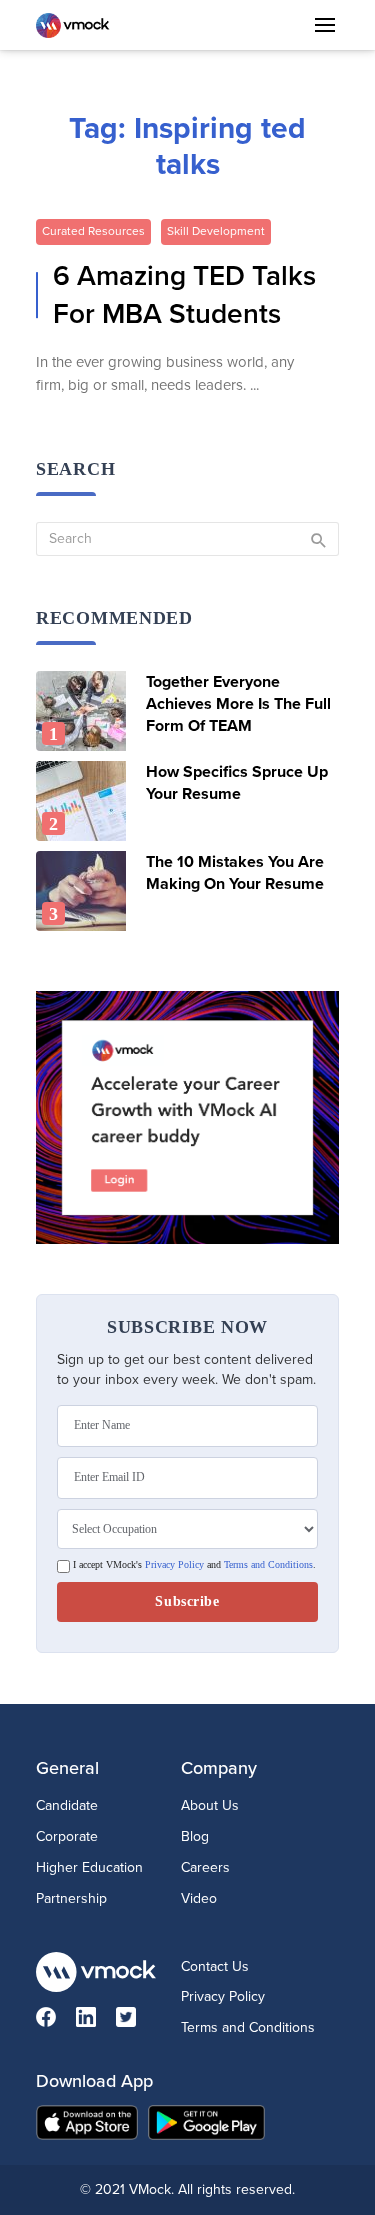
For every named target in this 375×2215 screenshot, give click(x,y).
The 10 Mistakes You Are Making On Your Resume (235, 873)
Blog (195, 1836)
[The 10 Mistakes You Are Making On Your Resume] (83, 891)
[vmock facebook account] (56, 2021)
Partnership (71, 1898)
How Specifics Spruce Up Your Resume (237, 783)
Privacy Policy (174, 1565)
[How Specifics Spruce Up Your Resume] (83, 801)
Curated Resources (93, 231)
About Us (210, 1805)
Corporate (67, 1836)
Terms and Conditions (268, 1565)
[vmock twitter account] (136, 2021)
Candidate (67, 1805)
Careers (205, 1867)
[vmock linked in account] (96, 2021)
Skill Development (216, 231)
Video (199, 1898)
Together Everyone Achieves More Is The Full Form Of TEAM (238, 704)
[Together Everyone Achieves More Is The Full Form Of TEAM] (83, 711)
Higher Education (89, 1867)
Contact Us (215, 1966)
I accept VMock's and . (193, 1565)
